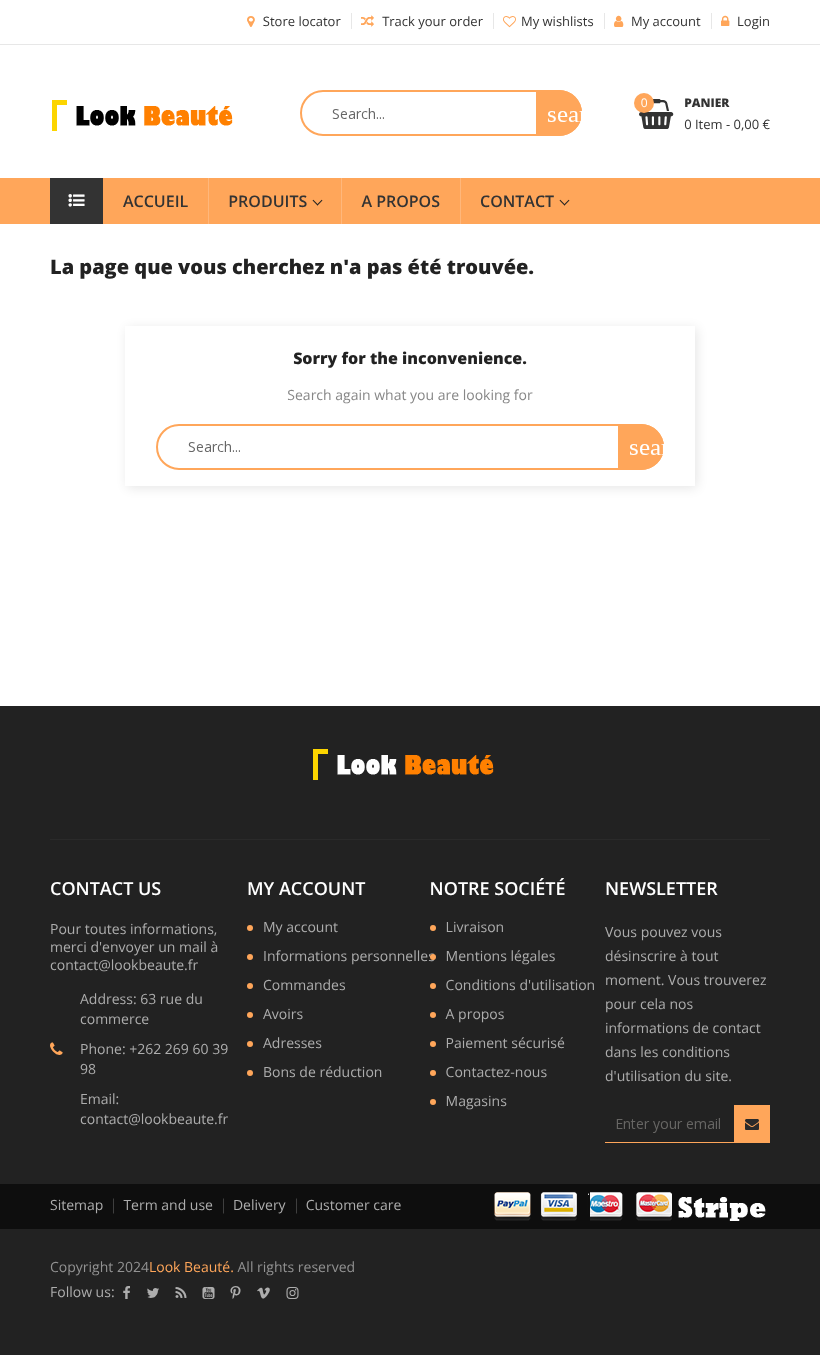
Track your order (431, 21)
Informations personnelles (349, 958)
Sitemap (76, 1205)
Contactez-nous (497, 1074)
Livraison (475, 929)
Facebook (127, 1293)
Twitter (153, 1293)
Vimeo (264, 1293)
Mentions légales (501, 958)
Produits (269, 201)
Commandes (304, 987)
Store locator (299, 21)
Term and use (168, 1205)
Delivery (259, 1205)
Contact (519, 201)
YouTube (209, 1293)
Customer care (354, 1205)
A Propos (400, 201)
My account (306, 889)
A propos (475, 1016)
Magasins (476, 1103)
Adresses (292, 1045)
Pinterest (236, 1293)
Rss (181, 1293)
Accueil (155, 201)
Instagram (293, 1293)
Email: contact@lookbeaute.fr (154, 1109)
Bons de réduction (322, 1074)
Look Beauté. (191, 1267)
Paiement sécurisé (505, 1045)
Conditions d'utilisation (521, 987)
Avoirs (283, 1016)
